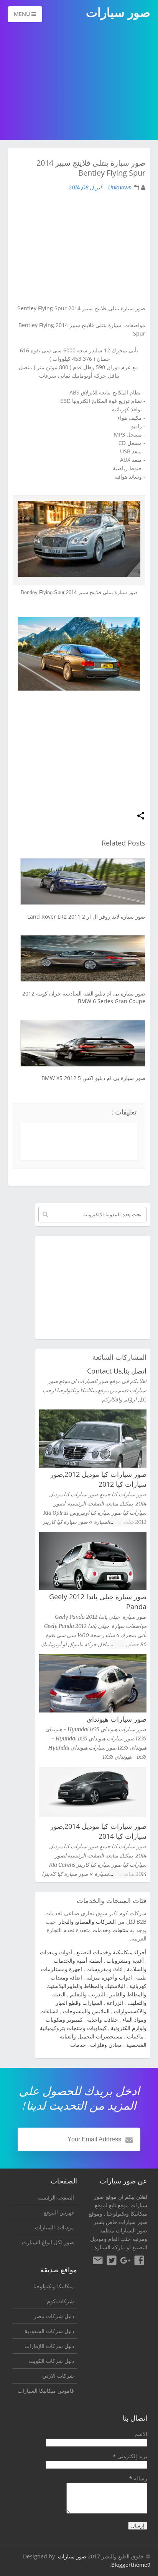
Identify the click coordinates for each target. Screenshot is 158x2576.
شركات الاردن (58, 2376)
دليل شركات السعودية (49, 2331)
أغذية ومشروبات (125, 1961)
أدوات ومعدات (56, 1952)
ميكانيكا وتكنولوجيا (127, 2213)
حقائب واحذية (103, 2020)
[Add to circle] (125, 2262)
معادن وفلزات (106, 2045)
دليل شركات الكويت (51, 2361)
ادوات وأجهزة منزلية (109, 1977)
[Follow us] (112, 2262)
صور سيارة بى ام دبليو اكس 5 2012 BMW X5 (93, 1078)
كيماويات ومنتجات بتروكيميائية (73, 2028)
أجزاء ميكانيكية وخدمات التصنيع (111, 1952)
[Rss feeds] (98, 2262)
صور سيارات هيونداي (117, 1719)
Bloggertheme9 (131, 2565)
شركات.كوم (60, 2301)
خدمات (78, 2045)
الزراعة (115, 2003)
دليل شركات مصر (54, 2316)
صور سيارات (72, 2556)
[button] (141, 816)
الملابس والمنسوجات (86, 2011)
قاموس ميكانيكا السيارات (46, 2391)
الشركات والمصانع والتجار (87, 1922)
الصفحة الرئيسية (56, 2197)
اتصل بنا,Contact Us (117, 1371)
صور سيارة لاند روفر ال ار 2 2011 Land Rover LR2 (86, 917)
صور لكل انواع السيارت (48, 2242)
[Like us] (139, 2262)
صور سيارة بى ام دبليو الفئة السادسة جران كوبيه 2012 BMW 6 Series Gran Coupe (84, 997)
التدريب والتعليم (87, 1994)
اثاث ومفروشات (105, 1969)
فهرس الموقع (59, 2212)
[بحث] (45, 1214)
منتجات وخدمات (110, 1930)
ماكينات (135, 2036)
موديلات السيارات (54, 2227)
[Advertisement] (79, 82)
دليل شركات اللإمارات (49, 2346)
